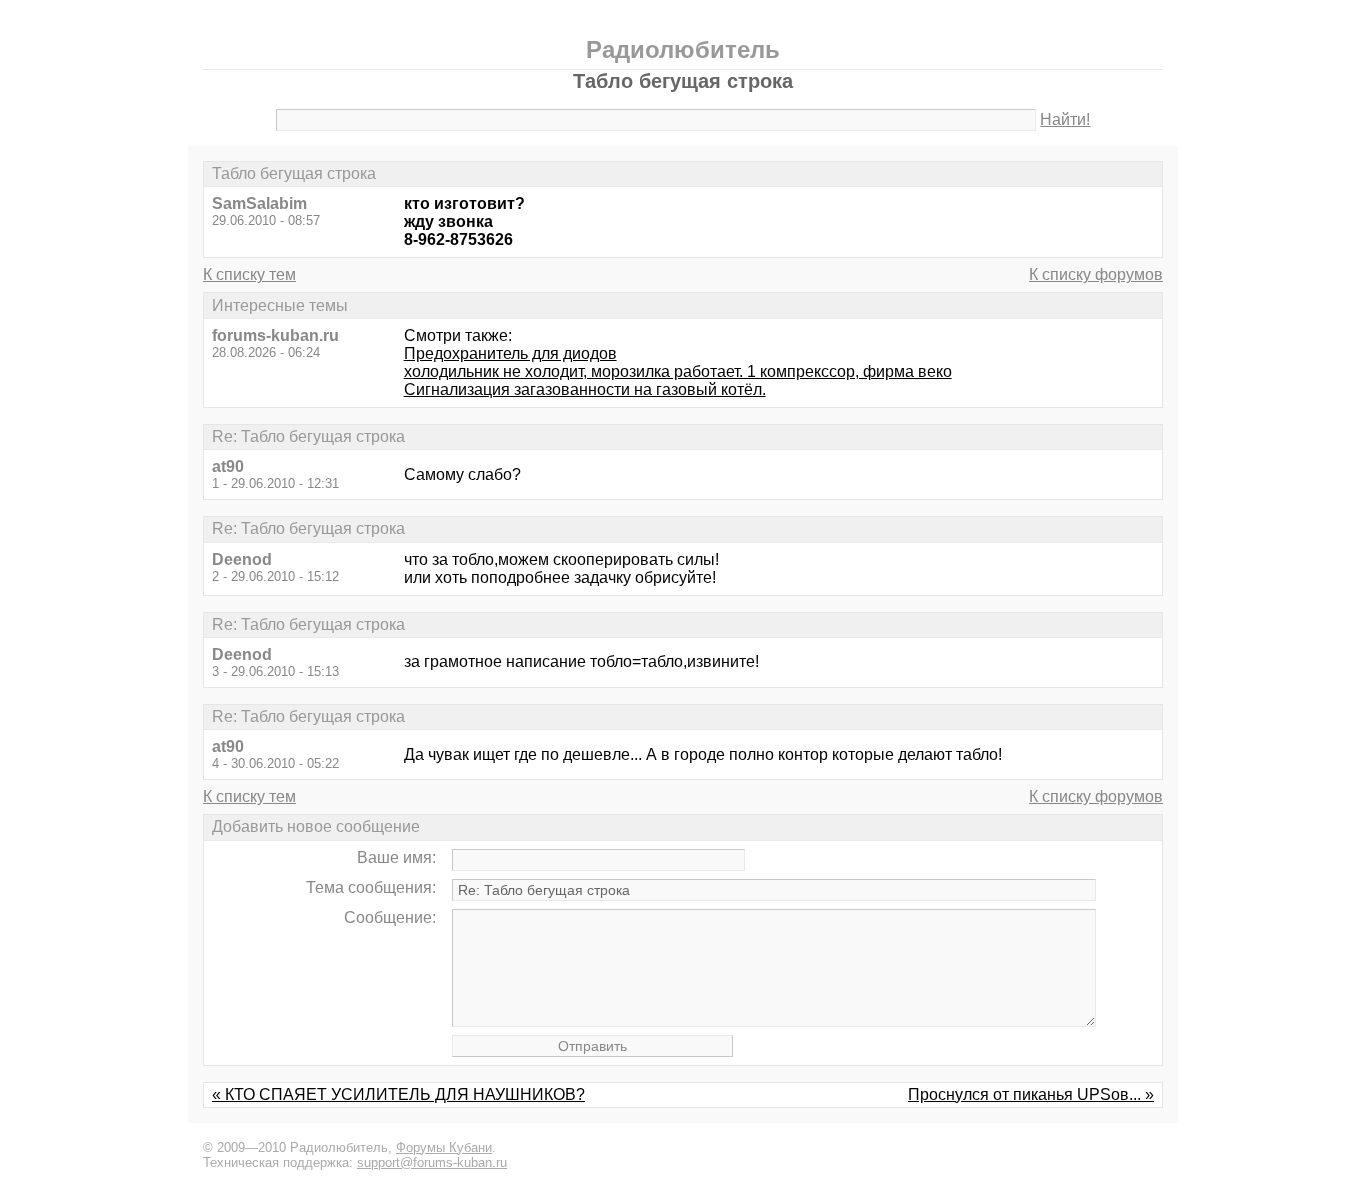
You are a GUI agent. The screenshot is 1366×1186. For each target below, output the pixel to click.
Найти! (1065, 119)
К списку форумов (1096, 274)
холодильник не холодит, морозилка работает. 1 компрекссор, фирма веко (678, 371)
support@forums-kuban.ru (432, 1162)
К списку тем (249, 274)
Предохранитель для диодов (510, 353)
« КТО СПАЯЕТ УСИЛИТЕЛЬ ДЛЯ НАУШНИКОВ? (398, 1094)
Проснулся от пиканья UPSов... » (1031, 1094)
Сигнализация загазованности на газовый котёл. (585, 389)
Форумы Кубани (444, 1147)
